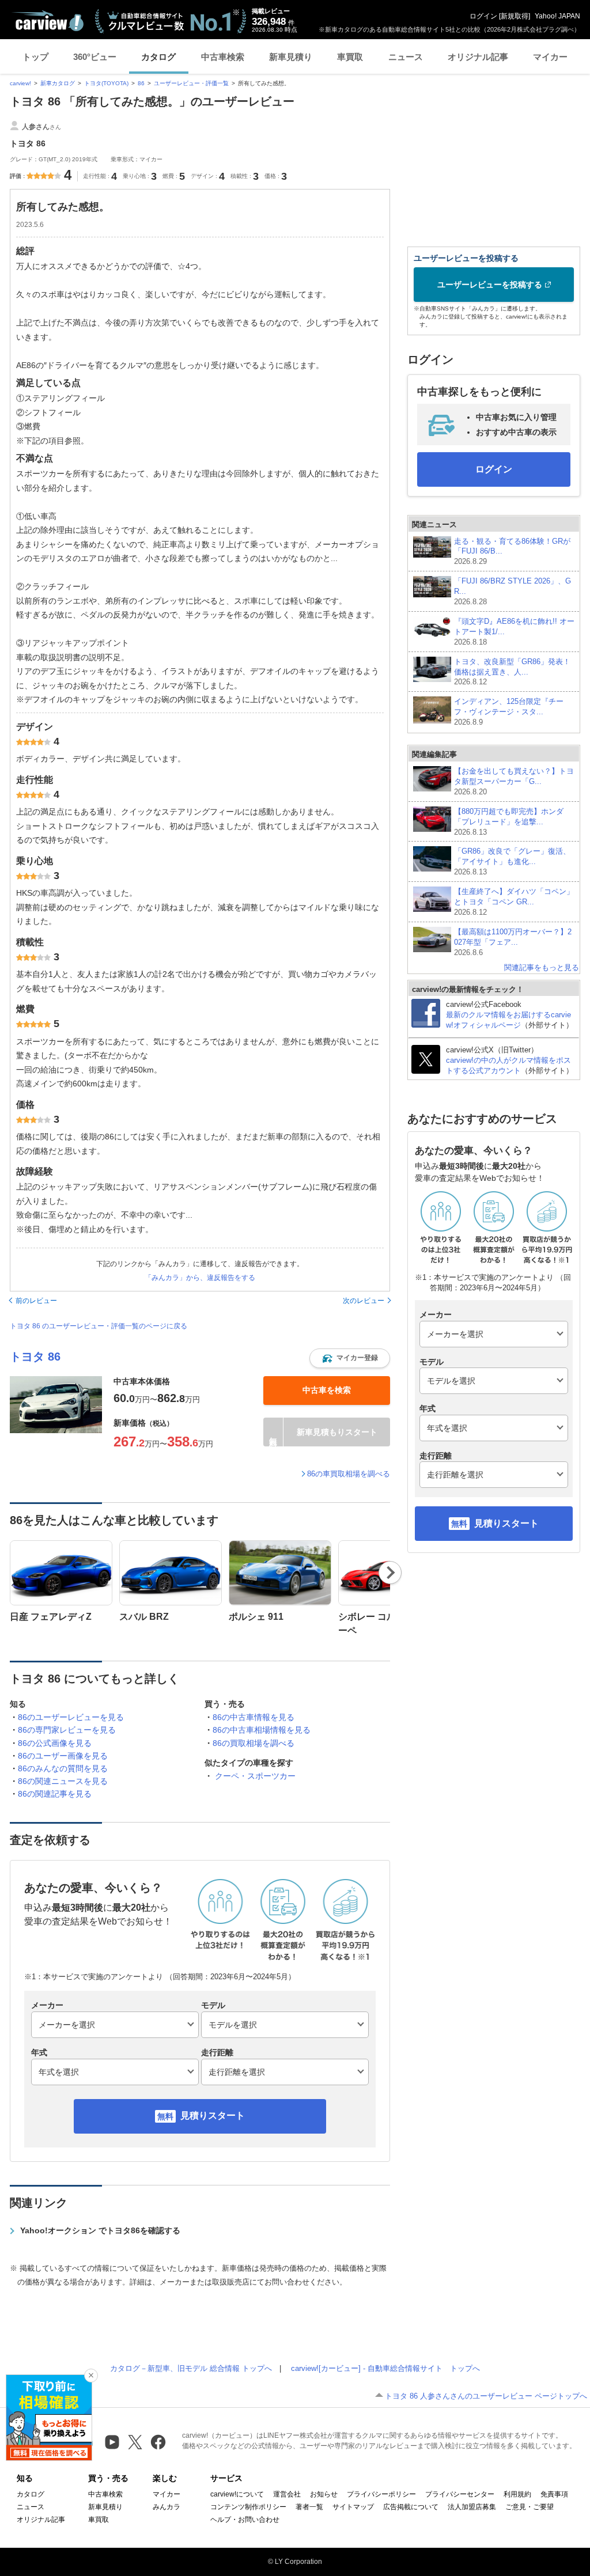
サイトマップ (353, 2507)
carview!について (237, 2494)
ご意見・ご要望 (530, 2507)
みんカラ (167, 2507)
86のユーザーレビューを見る (71, 1717)
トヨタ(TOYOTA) (106, 83)
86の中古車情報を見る (254, 1717)
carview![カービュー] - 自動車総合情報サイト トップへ (385, 2368)
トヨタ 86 (35, 1357)
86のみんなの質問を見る (63, 1768)
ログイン (483, 16)
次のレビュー (364, 1301)
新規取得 (515, 16)
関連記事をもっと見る (542, 967)
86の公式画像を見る (55, 1743)
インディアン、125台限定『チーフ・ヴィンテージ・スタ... (509, 712)
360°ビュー (95, 57)
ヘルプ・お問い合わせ (245, 2520)
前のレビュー (36, 1301)
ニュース (406, 57)
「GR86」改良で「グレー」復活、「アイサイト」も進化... (512, 861)
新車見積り (291, 57)
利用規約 (517, 2494)
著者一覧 (309, 2507)
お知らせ (324, 2494)
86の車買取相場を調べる (349, 1474)
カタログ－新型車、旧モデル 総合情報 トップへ (191, 2368)
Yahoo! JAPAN (557, 16)
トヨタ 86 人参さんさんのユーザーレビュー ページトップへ (486, 2396)
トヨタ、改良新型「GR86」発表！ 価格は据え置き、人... (512, 672)
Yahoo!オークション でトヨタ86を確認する (100, 2230)
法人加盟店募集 (472, 2507)
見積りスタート (213, 2115)
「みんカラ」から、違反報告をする (200, 1278)
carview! (20, 83)
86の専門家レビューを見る (67, 1730)
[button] (350, 1358)
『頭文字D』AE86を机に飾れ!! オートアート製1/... (514, 632)
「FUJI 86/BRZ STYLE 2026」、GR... (513, 591)
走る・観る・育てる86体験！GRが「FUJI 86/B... (512, 552)
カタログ (158, 57)
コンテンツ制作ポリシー (248, 2507)
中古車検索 (223, 57)
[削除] (91, 2376)
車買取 (350, 57)
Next (390, 1573)
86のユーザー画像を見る (63, 1756)
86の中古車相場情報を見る (262, 1730)
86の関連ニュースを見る (63, 1781)
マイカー (550, 57)
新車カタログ (58, 83)
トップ (35, 57)
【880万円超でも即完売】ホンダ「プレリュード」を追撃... (509, 822)
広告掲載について (411, 2507)
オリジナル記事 (478, 57)
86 (141, 83)
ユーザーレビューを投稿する (490, 285)
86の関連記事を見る (55, 1794)
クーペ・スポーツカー (255, 1776)
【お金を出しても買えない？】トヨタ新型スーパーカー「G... (514, 781)
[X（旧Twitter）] (135, 2442)
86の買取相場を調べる (254, 1743)
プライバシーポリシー (381, 2494)
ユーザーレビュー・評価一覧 (191, 83)
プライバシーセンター (460, 2494)
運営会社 (287, 2494)
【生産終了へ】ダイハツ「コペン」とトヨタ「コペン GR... (514, 902)
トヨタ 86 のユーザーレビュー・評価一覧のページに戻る (99, 1326)
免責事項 (554, 2494)
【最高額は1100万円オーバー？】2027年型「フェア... (513, 942)
